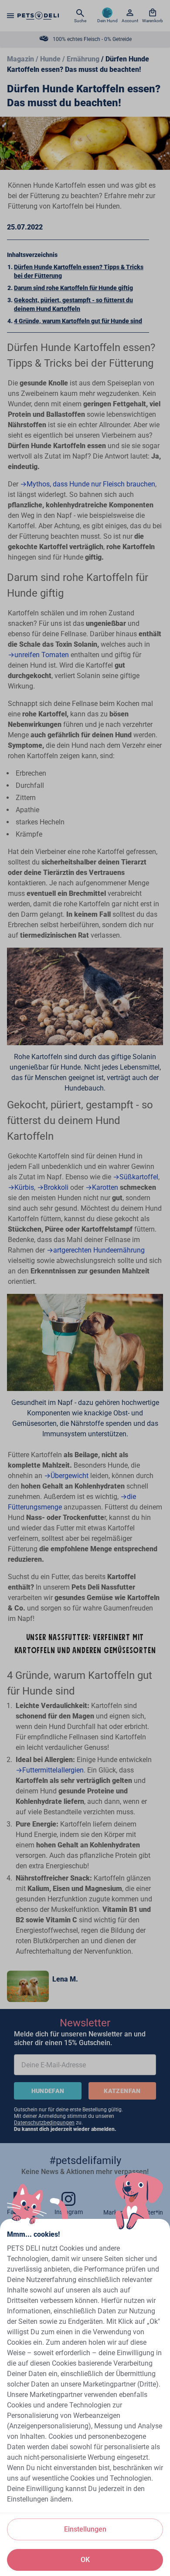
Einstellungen (85, 2529)
